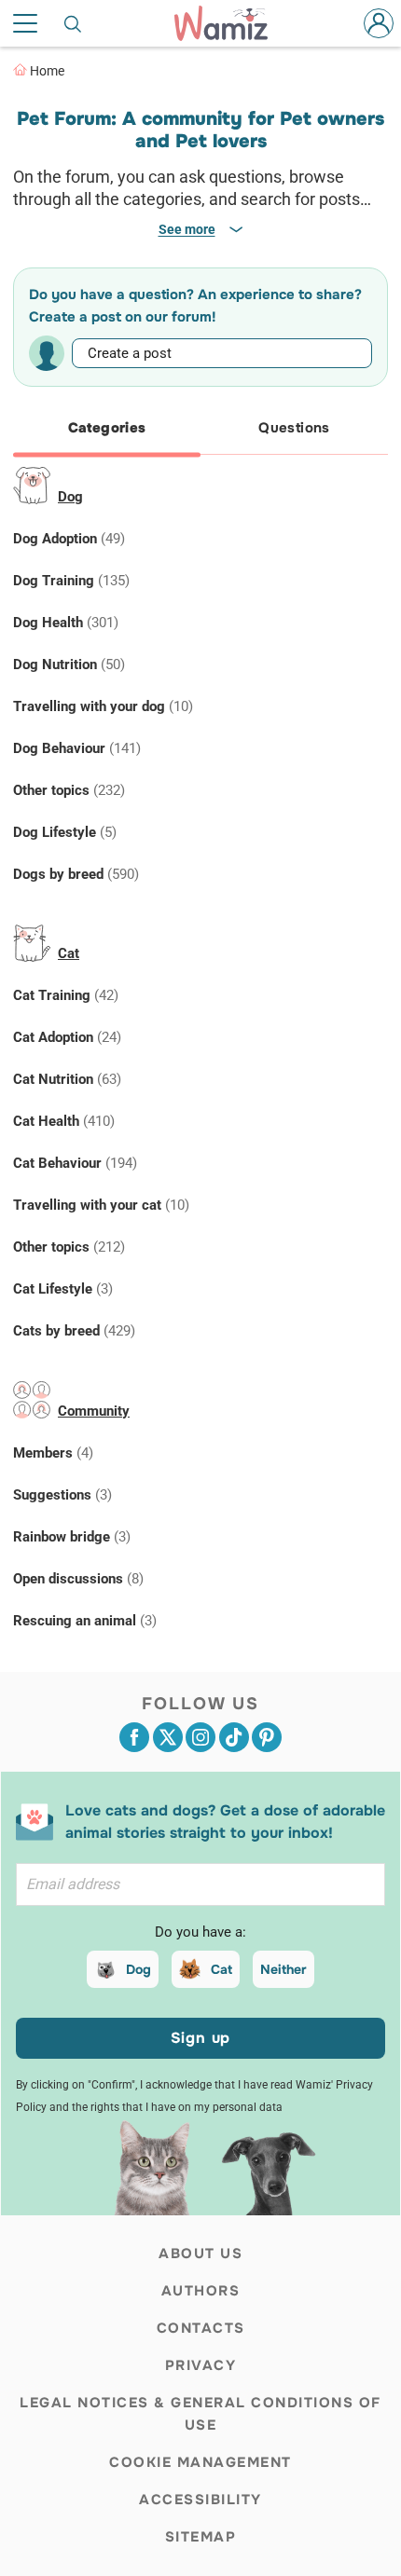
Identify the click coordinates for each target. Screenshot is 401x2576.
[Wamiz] (230, 23)
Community (94, 1411)
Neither (283, 1969)
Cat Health (64, 1121)
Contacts (201, 2328)
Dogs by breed (76, 874)
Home (47, 71)
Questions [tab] (294, 428)
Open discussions (78, 1579)
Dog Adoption (69, 539)
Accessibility (200, 2500)
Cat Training (66, 995)
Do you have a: (200, 1932)
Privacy (201, 2365)
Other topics (69, 790)
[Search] (74, 23)
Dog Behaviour (77, 748)
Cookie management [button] (200, 2462)
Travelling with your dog (103, 706)
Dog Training (71, 581)
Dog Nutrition (69, 665)
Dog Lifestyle (65, 832)
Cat (69, 953)
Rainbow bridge (72, 1537)
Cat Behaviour (75, 1163)
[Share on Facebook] (134, 1737)
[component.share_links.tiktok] (234, 1737)
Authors (201, 2291)
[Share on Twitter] (168, 1737)
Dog (70, 497)
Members (53, 1453)
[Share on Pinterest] (267, 1737)
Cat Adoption (67, 1037)
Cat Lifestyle (63, 1289)
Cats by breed (74, 1331)
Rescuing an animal (85, 1621)
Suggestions (62, 1495)
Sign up (201, 2038)
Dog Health (66, 623)
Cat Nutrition (67, 1079)
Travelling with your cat (101, 1205)
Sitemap (201, 2537)
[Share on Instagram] (200, 1737)
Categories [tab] (107, 428)
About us (200, 2254)
